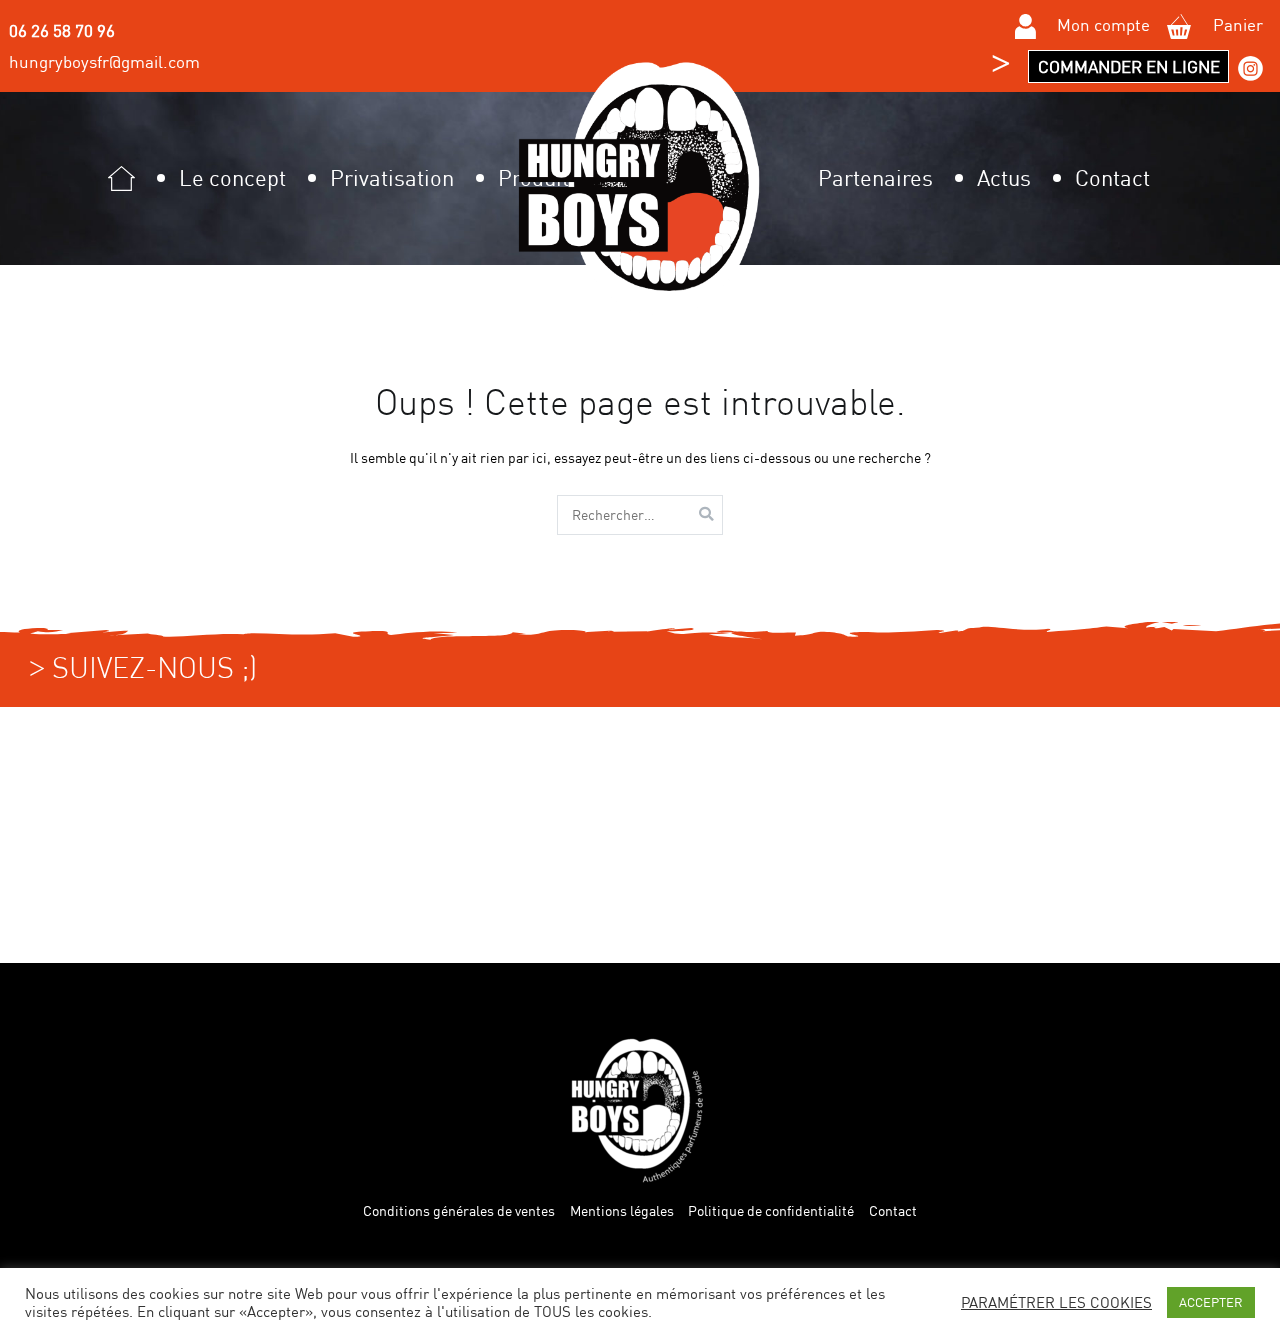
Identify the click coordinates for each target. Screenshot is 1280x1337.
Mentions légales (622, 1211)
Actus (1004, 178)
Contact (1112, 178)
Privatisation (392, 178)
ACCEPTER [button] (1211, 1302)
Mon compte (1101, 24)
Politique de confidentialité (771, 1211)
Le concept (232, 178)
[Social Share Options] (19, 946)
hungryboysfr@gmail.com (104, 61)
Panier (1236, 24)
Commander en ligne (1129, 66)
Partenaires (875, 178)
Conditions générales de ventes (459, 1211)
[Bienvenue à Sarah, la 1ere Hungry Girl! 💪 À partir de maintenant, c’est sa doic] (1152, 834)
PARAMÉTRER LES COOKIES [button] (1056, 1303)
